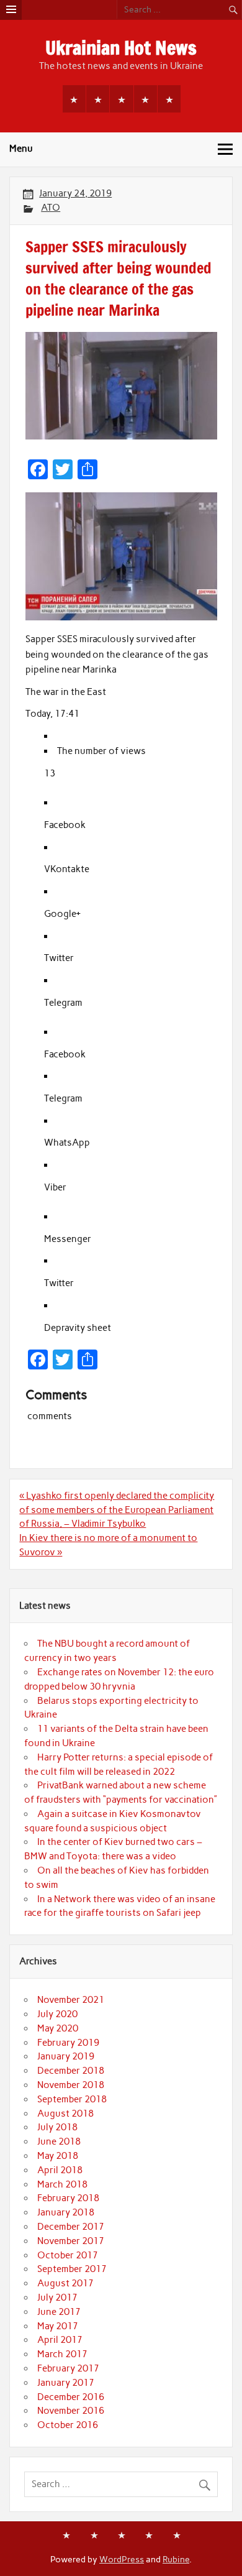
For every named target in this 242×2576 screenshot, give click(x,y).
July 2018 (57, 2127)
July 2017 (57, 2298)
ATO (51, 208)
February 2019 (68, 2043)
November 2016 (71, 2411)
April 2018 (60, 2170)
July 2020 (57, 2014)
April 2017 (60, 2340)
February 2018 (68, 2198)
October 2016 (68, 2425)
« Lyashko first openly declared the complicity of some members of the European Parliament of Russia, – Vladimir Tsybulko (117, 1510)
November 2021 (71, 2000)
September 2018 (72, 2099)
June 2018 (59, 2141)
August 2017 (65, 2283)
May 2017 (58, 2326)
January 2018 (66, 2212)
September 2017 (72, 2269)
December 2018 (71, 2071)
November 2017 (71, 2241)
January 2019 (66, 2056)
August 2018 (65, 2114)
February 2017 (68, 2368)
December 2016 (71, 2397)
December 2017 (71, 2227)
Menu (21, 149)
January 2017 (66, 2383)
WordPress (122, 2559)
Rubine (176, 2559)
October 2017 (68, 2255)
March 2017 (62, 2354)
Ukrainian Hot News (121, 48)
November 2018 (71, 2085)
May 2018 (58, 2156)
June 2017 (59, 2312)
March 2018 (62, 2184)
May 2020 (58, 2028)
